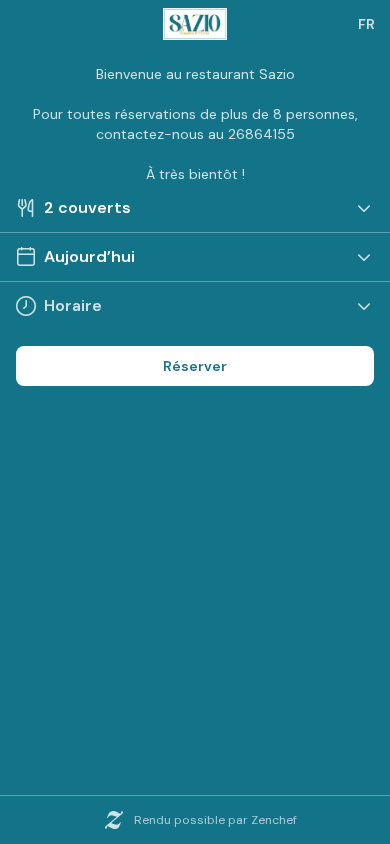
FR (366, 24)
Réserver (195, 366)
